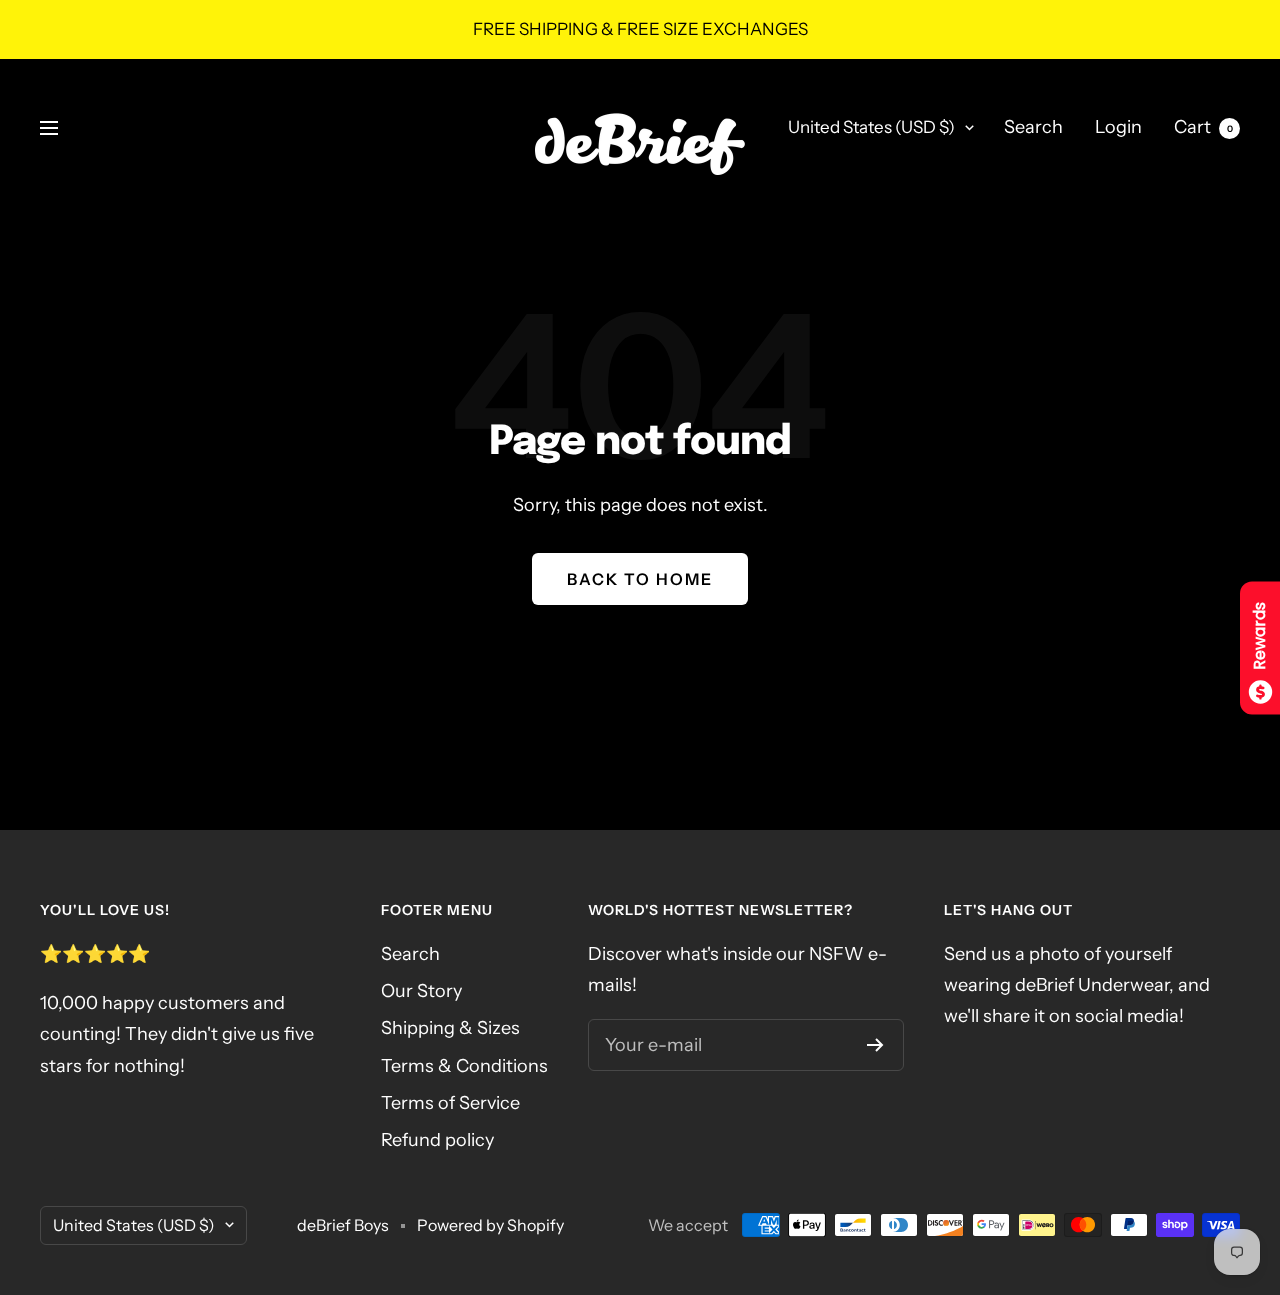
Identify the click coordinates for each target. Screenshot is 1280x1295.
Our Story (421, 991)
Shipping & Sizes (450, 1028)
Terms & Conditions (464, 1066)
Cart (1203, 127)
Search (1033, 127)
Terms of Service (450, 1103)
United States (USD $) (871, 127)
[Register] (875, 1045)
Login (1118, 127)
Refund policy (437, 1140)
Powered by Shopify (490, 1225)
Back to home (640, 579)
